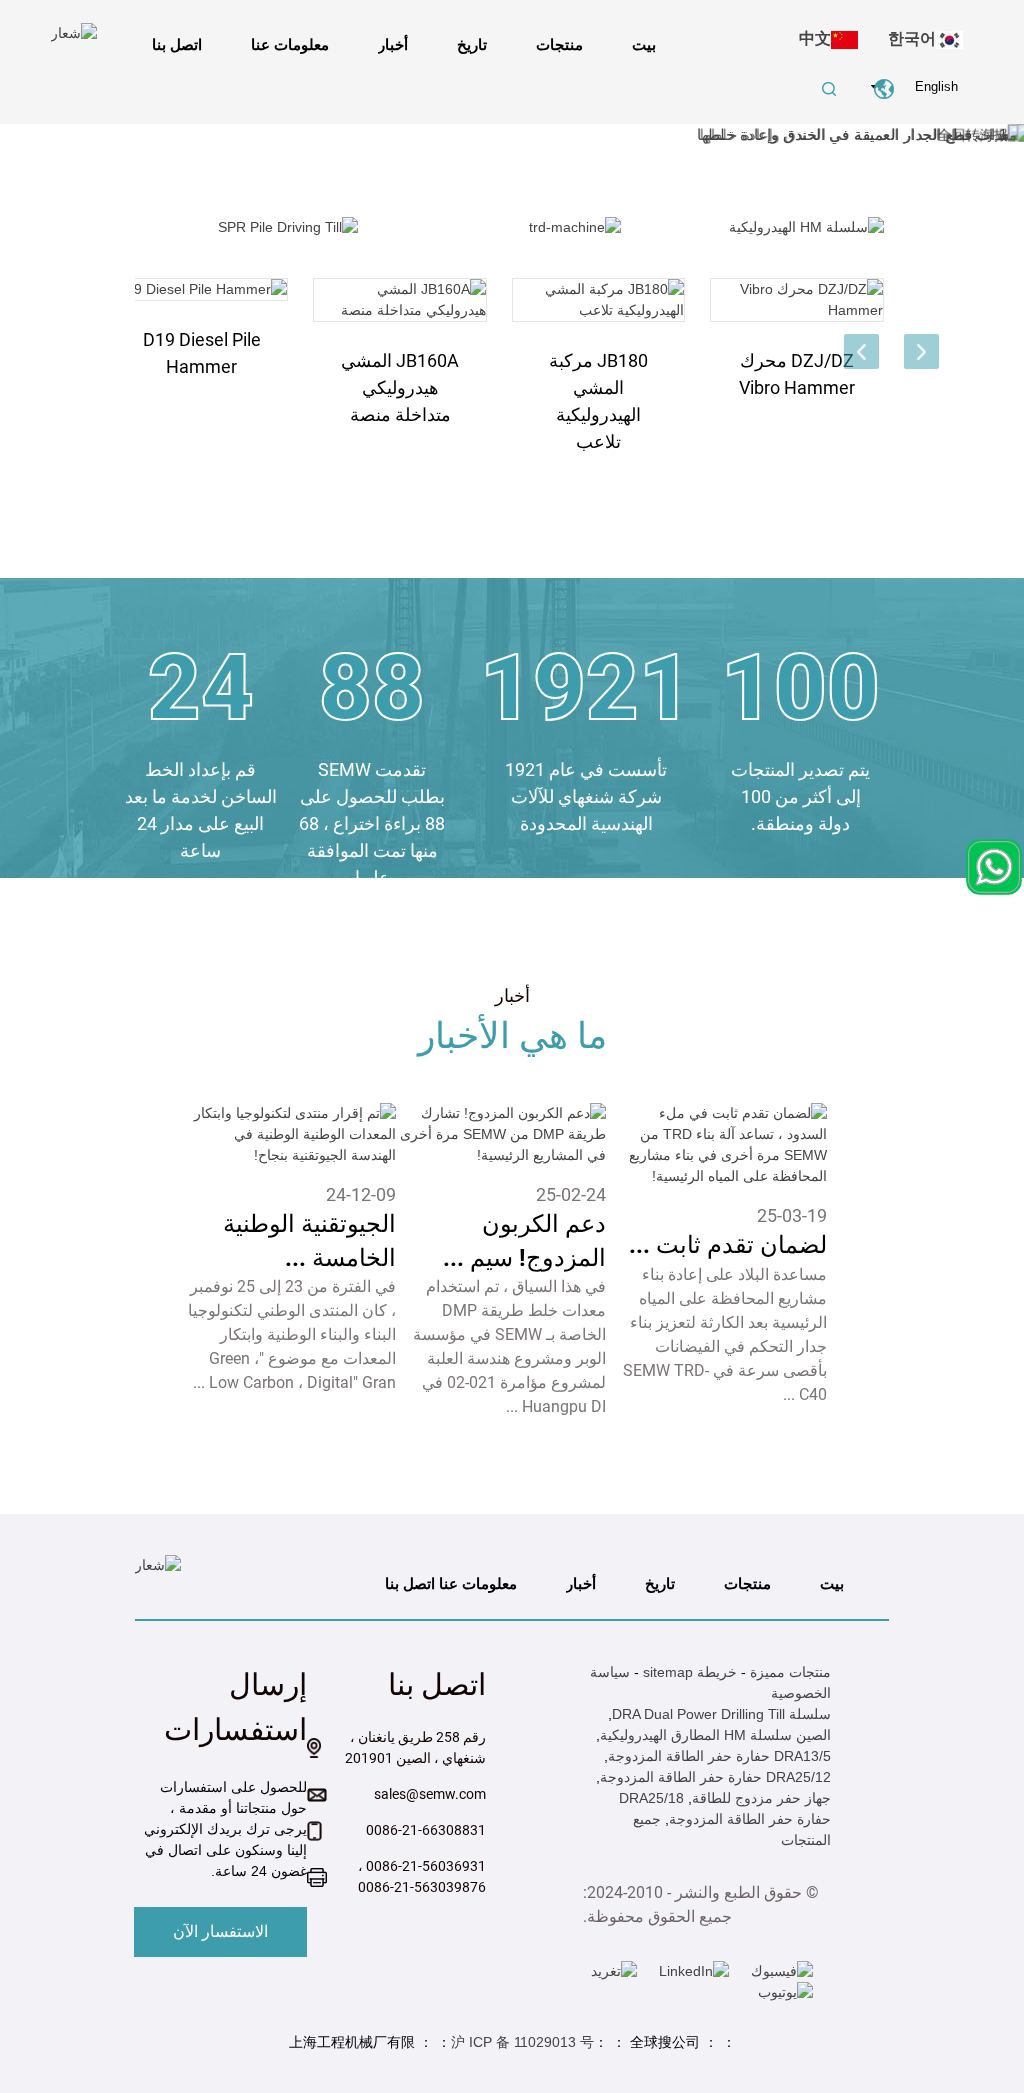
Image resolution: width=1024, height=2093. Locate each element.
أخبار (393, 44)
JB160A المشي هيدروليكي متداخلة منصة (400, 387)
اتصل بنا (177, 44)
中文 (815, 38)
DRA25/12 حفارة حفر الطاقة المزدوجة (715, 1777)
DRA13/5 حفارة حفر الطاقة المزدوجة (719, 1756)
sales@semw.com (430, 1794)
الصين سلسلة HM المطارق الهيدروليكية (715, 1735)
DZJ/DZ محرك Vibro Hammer (797, 374)
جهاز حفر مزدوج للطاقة (761, 1798)
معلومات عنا (290, 44)
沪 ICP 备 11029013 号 (522, 2042)
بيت (644, 44)
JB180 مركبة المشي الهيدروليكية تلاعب (598, 401)
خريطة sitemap (690, 1672)
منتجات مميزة (790, 1672)
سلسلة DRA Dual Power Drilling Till (721, 1714)
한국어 (912, 38)
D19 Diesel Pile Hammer (202, 353)
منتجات (559, 44)
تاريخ (472, 44)
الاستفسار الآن (220, 1931)
